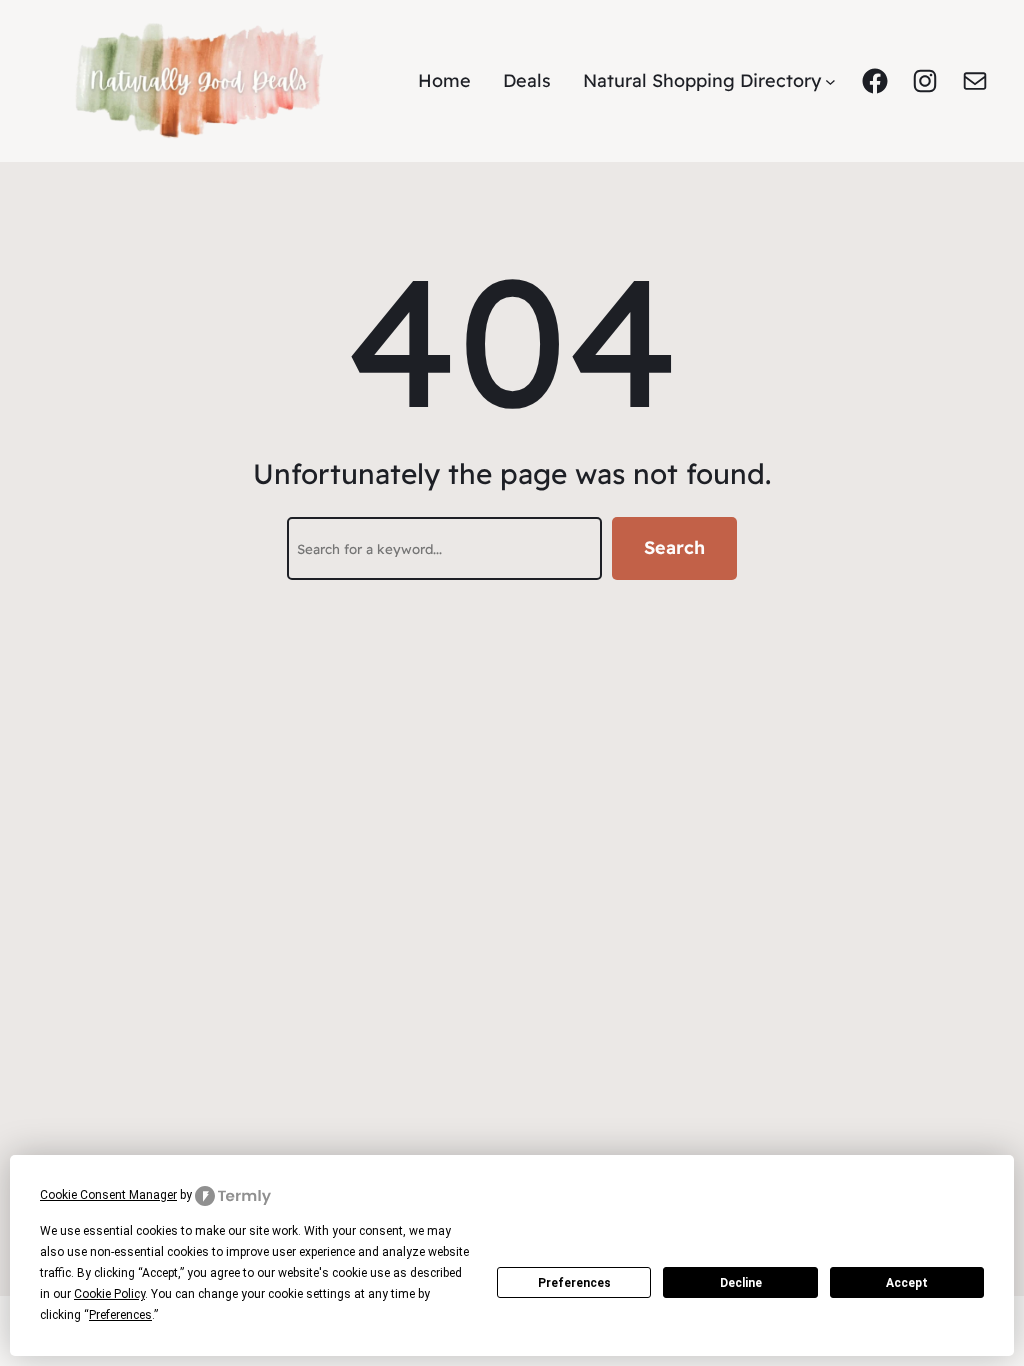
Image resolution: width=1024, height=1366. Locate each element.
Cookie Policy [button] (109, 1294)
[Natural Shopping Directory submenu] (830, 81)
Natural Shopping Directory (702, 80)
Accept (907, 1283)
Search (674, 547)
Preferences (574, 1283)
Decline (741, 1283)
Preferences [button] (120, 1315)
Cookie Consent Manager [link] (108, 1195)
